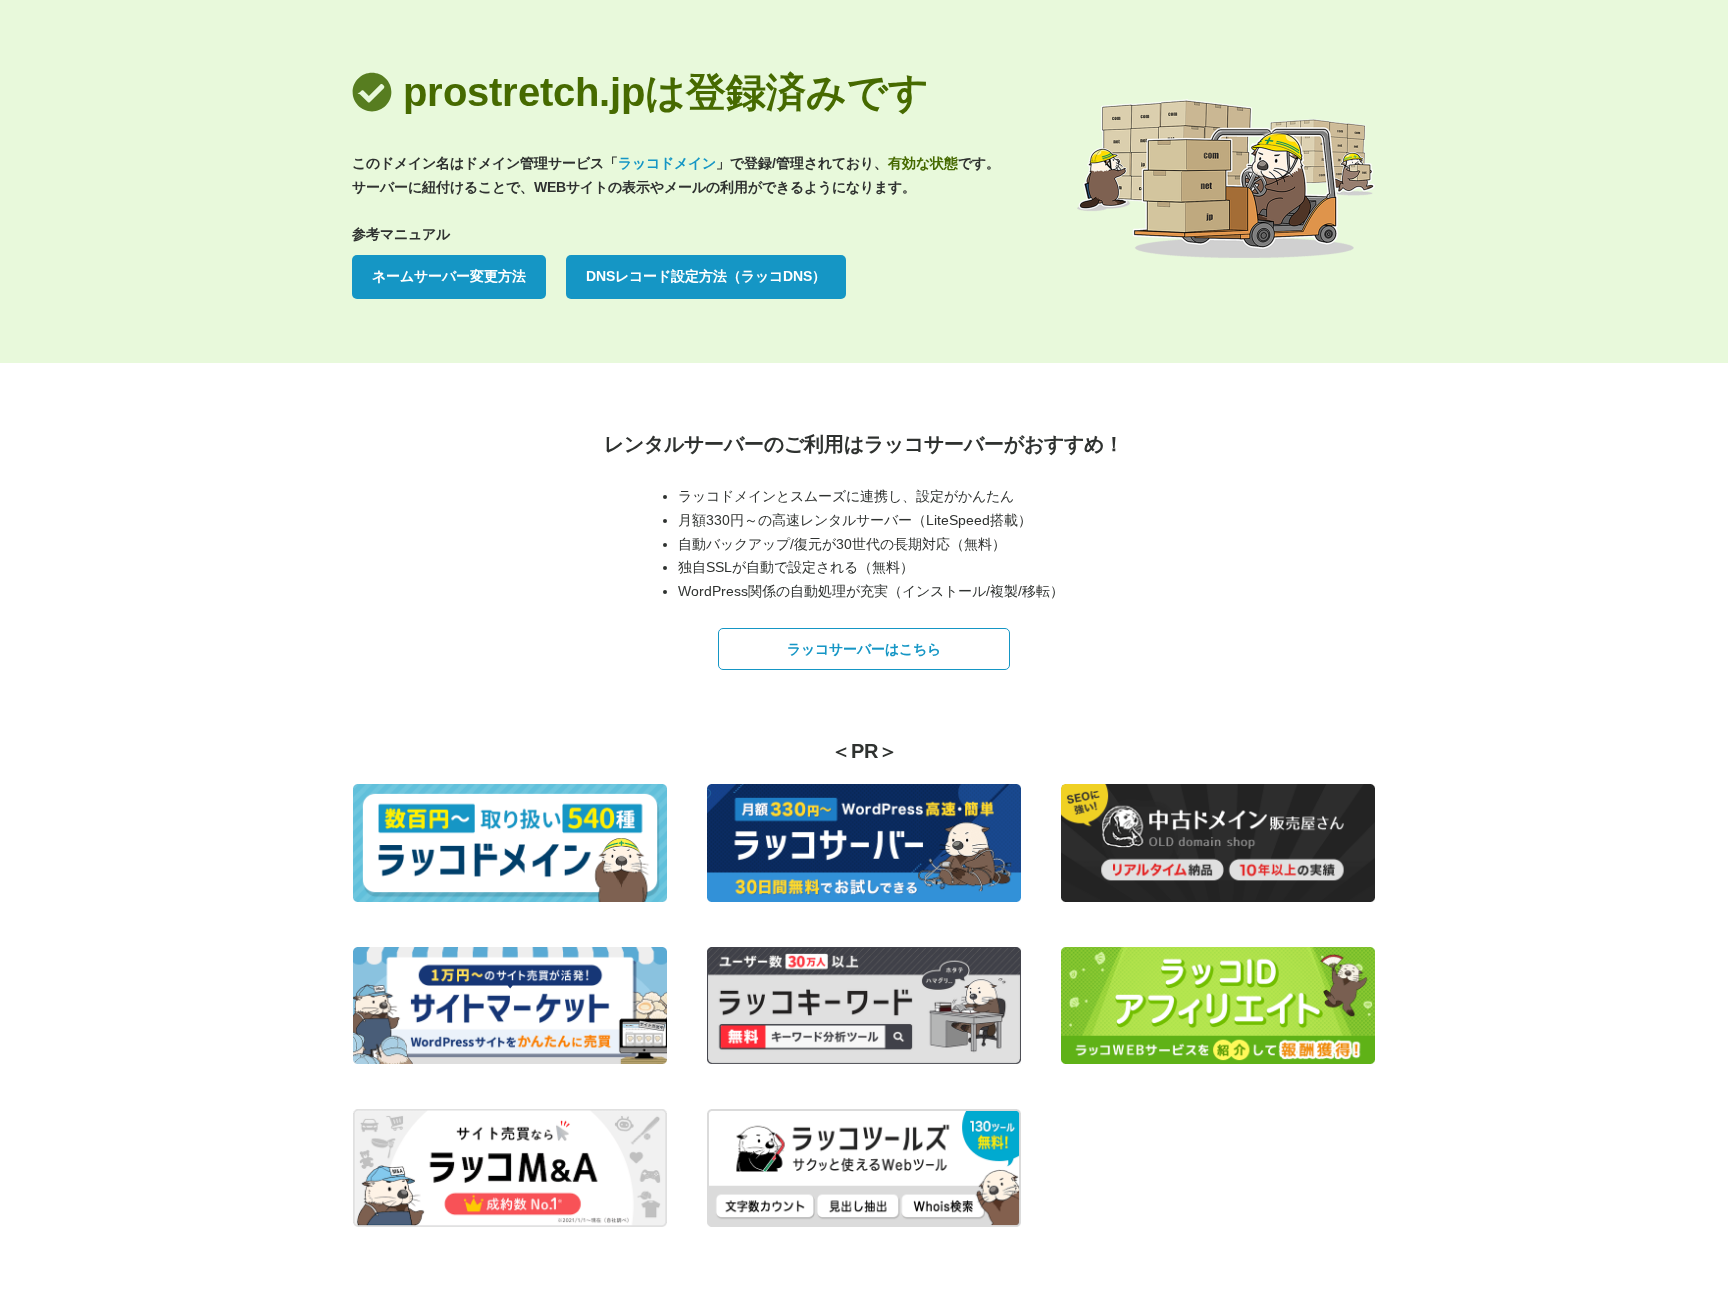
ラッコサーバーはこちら (864, 649)
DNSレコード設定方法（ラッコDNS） (706, 276)
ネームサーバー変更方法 (449, 276)
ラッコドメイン (667, 163)
